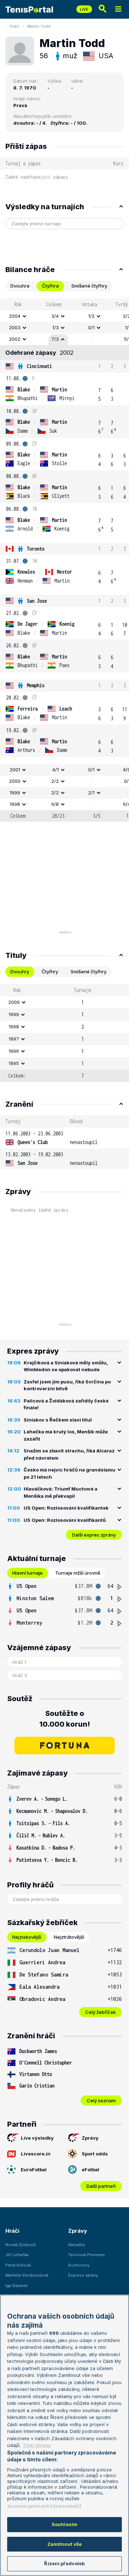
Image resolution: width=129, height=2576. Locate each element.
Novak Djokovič (21, 2245)
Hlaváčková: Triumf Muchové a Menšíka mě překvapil (61, 1492)
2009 (14, 1002)
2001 (15, 770)
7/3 (55, 339)
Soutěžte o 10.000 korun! (65, 1719)
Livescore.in (36, 2154)
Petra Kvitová (18, 2265)
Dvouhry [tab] (20, 972)
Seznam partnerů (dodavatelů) (44, 2506)
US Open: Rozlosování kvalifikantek (66, 1508)
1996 (14, 1051)
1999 (15, 793)
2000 (15, 781)
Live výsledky (37, 2138)
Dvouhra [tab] (20, 286)
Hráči (15, 26)
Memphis (36, 685)
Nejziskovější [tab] (27, 1937)
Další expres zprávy (94, 1535)
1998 (15, 804)
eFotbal (90, 2169)
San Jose (37, 601)
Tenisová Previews (87, 2255)
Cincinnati (39, 366)
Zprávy (90, 2138)
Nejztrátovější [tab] (69, 1937)
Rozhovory (79, 2265)
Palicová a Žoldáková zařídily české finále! (66, 1404)
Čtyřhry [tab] (50, 972)
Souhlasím (64, 2524)
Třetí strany (37, 2445)
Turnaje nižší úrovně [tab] (78, 1573)
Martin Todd (39, 26)
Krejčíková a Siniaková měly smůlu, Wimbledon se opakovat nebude (66, 1366)
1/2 (91, 316)
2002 (15, 339)
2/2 (55, 781)
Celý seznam (101, 2100)
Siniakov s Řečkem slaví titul (58, 1420)
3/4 (55, 316)
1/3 (56, 327)
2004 (15, 316)
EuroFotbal (34, 2169)
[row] (64, 316)
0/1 (91, 327)
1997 (14, 1039)
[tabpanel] (64, 560)
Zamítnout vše (65, 2544)
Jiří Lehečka (17, 2255)
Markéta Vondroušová (27, 2275)
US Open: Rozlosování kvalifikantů (65, 1520)
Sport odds (95, 2154)
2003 (15, 327)
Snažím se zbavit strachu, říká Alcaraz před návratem (69, 1454)
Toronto (36, 549)
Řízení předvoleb (64, 2563)
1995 (14, 1063)
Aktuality (77, 2245)
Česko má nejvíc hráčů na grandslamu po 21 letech (70, 1473)
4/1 (56, 770)
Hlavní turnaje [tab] (27, 1573)
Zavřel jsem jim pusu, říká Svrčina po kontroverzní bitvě (67, 1385)
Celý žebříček (101, 2012)
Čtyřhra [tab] (50, 286)
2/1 (91, 793)
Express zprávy (83, 2275)
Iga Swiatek (16, 2286)
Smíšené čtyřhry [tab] (89, 286)
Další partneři (101, 2186)
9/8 (55, 804)
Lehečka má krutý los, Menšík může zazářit (66, 1435)
